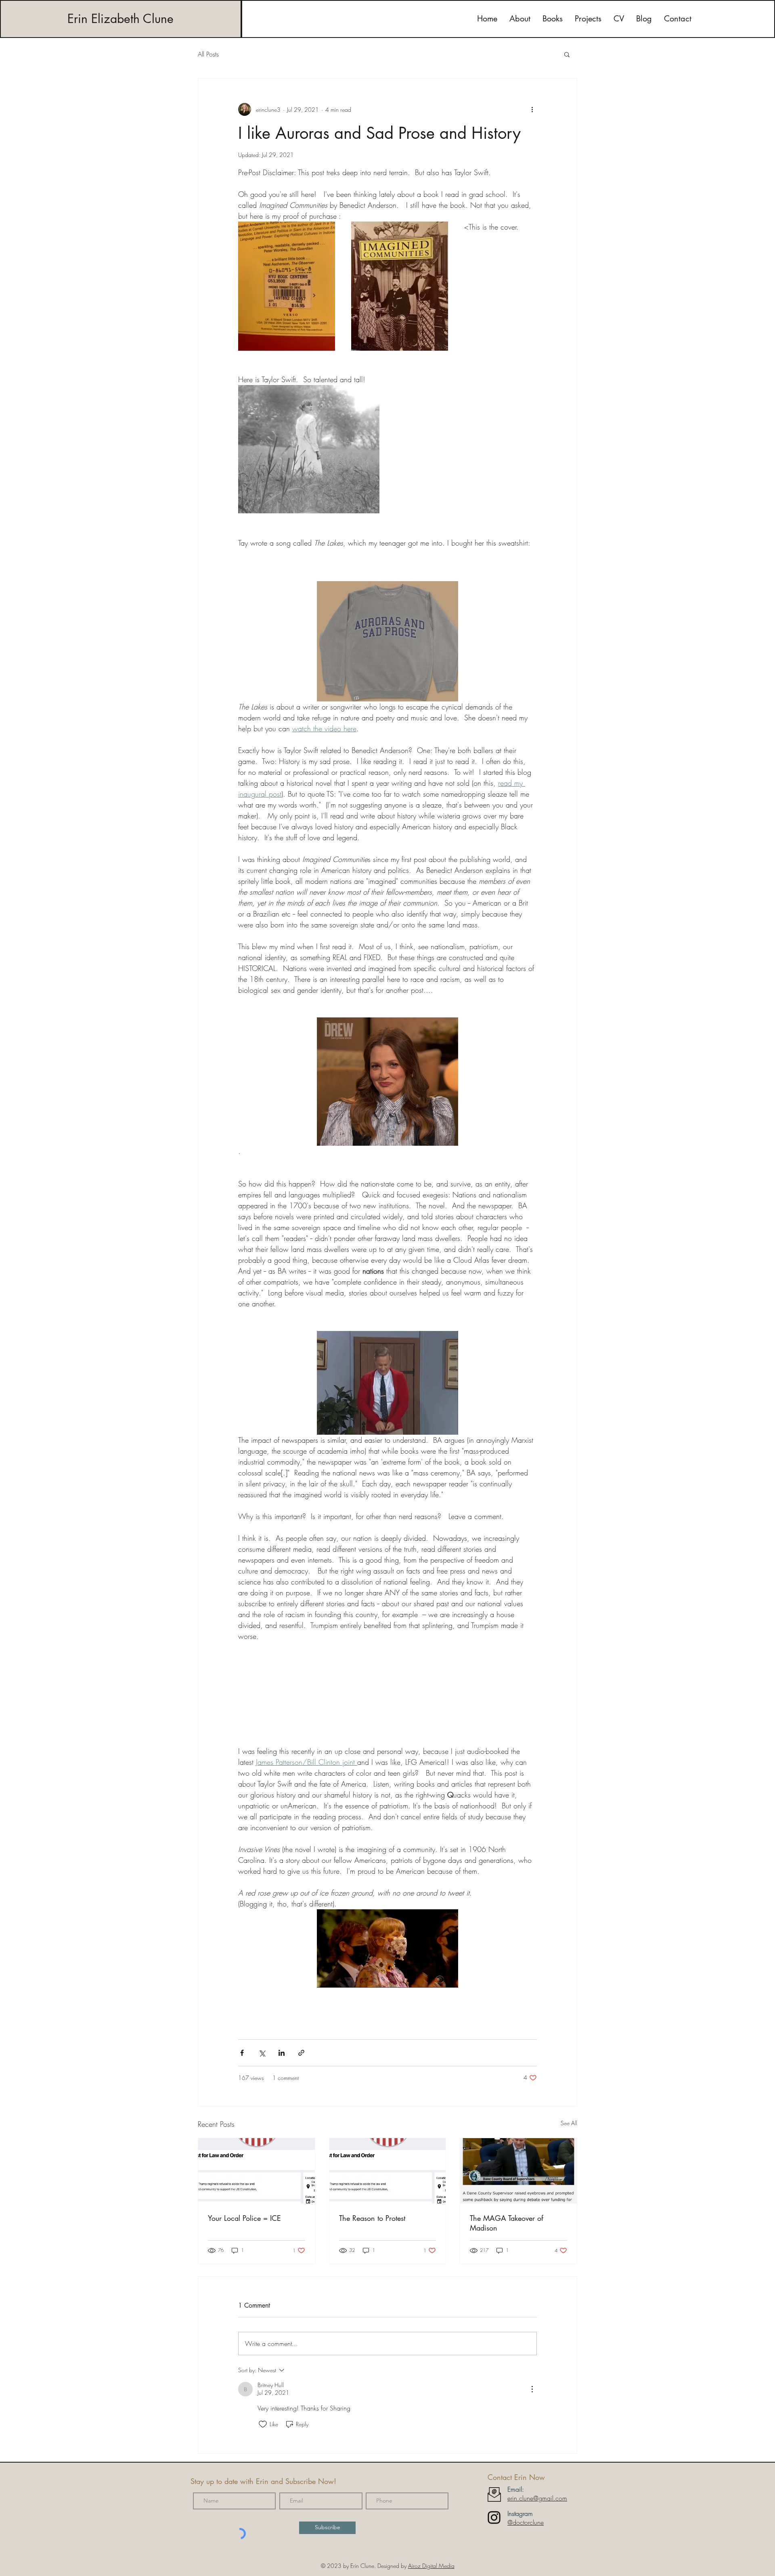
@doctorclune (526, 2522)
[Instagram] (494, 2517)
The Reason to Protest (372, 2218)
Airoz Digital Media (431, 2566)
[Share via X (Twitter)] (262, 2053)
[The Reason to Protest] (388, 2171)
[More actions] (532, 109)
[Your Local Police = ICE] (257, 2171)
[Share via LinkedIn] (282, 2053)
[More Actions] (532, 2389)
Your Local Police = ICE (244, 2218)
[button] (567, 54)
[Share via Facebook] (242, 2053)
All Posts (208, 54)
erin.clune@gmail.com (537, 2498)
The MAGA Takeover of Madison (507, 2223)
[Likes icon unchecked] (263, 2424)
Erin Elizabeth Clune (120, 19)
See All (569, 2123)
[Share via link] (301, 2053)
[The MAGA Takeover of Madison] (518, 2171)
